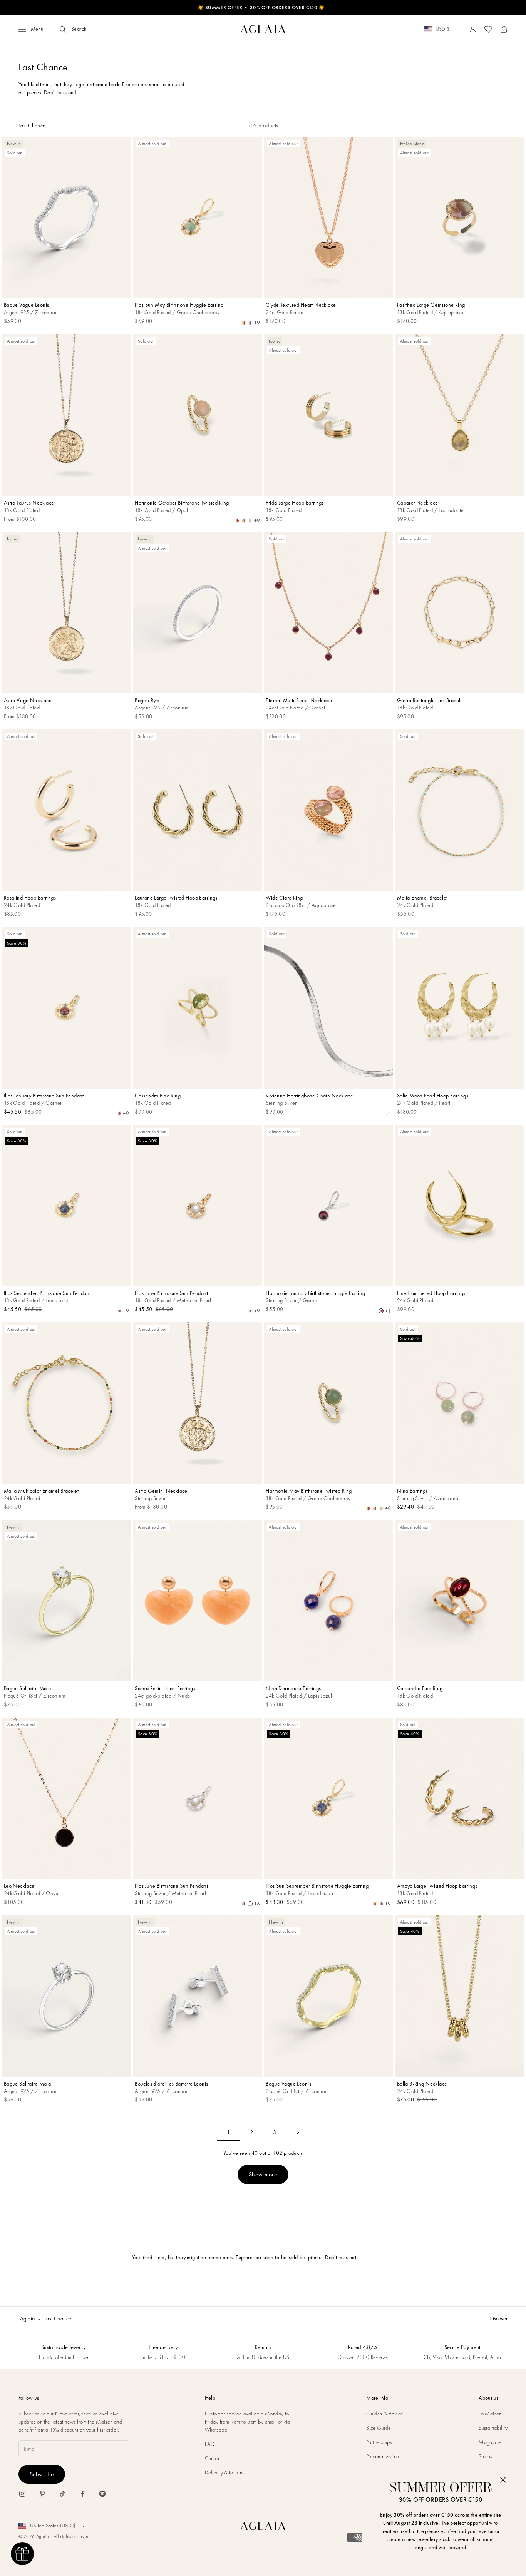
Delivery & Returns (225, 2472)
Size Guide (379, 2428)
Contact (213, 2458)
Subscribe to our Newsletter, (49, 2414)
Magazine (490, 2442)
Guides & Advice (385, 2414)
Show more (263, 2174)
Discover (498, 2318)
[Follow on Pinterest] (42, 2494)
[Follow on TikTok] (62, 2494)
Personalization (383, 2456)
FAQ (210, 2444)
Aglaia (28, 2318)
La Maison (490, 2414)
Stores (486, 2456)
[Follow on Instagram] (22, 2494)
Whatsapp (216, 2430)
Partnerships (379, 2442)
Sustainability (493, 2428)
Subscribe (42, 2474)
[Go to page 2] (298, 2132)
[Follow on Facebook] (82, 2494)
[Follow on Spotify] (102, 2494)
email (271, 2422)
